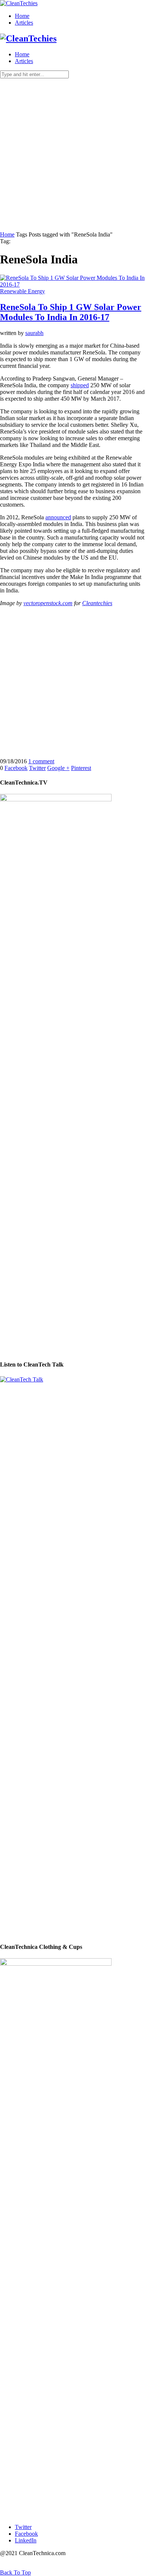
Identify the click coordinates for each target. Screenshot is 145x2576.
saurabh (34, 333)
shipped (80, 385)
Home (22, 16)
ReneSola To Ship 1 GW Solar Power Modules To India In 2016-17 (71, 312)
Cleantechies (97, 603)
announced (58, 517)
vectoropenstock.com (48, 603)
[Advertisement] (72, 155)
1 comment (41, 761)
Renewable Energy (22, 291)
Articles (24, 23)
